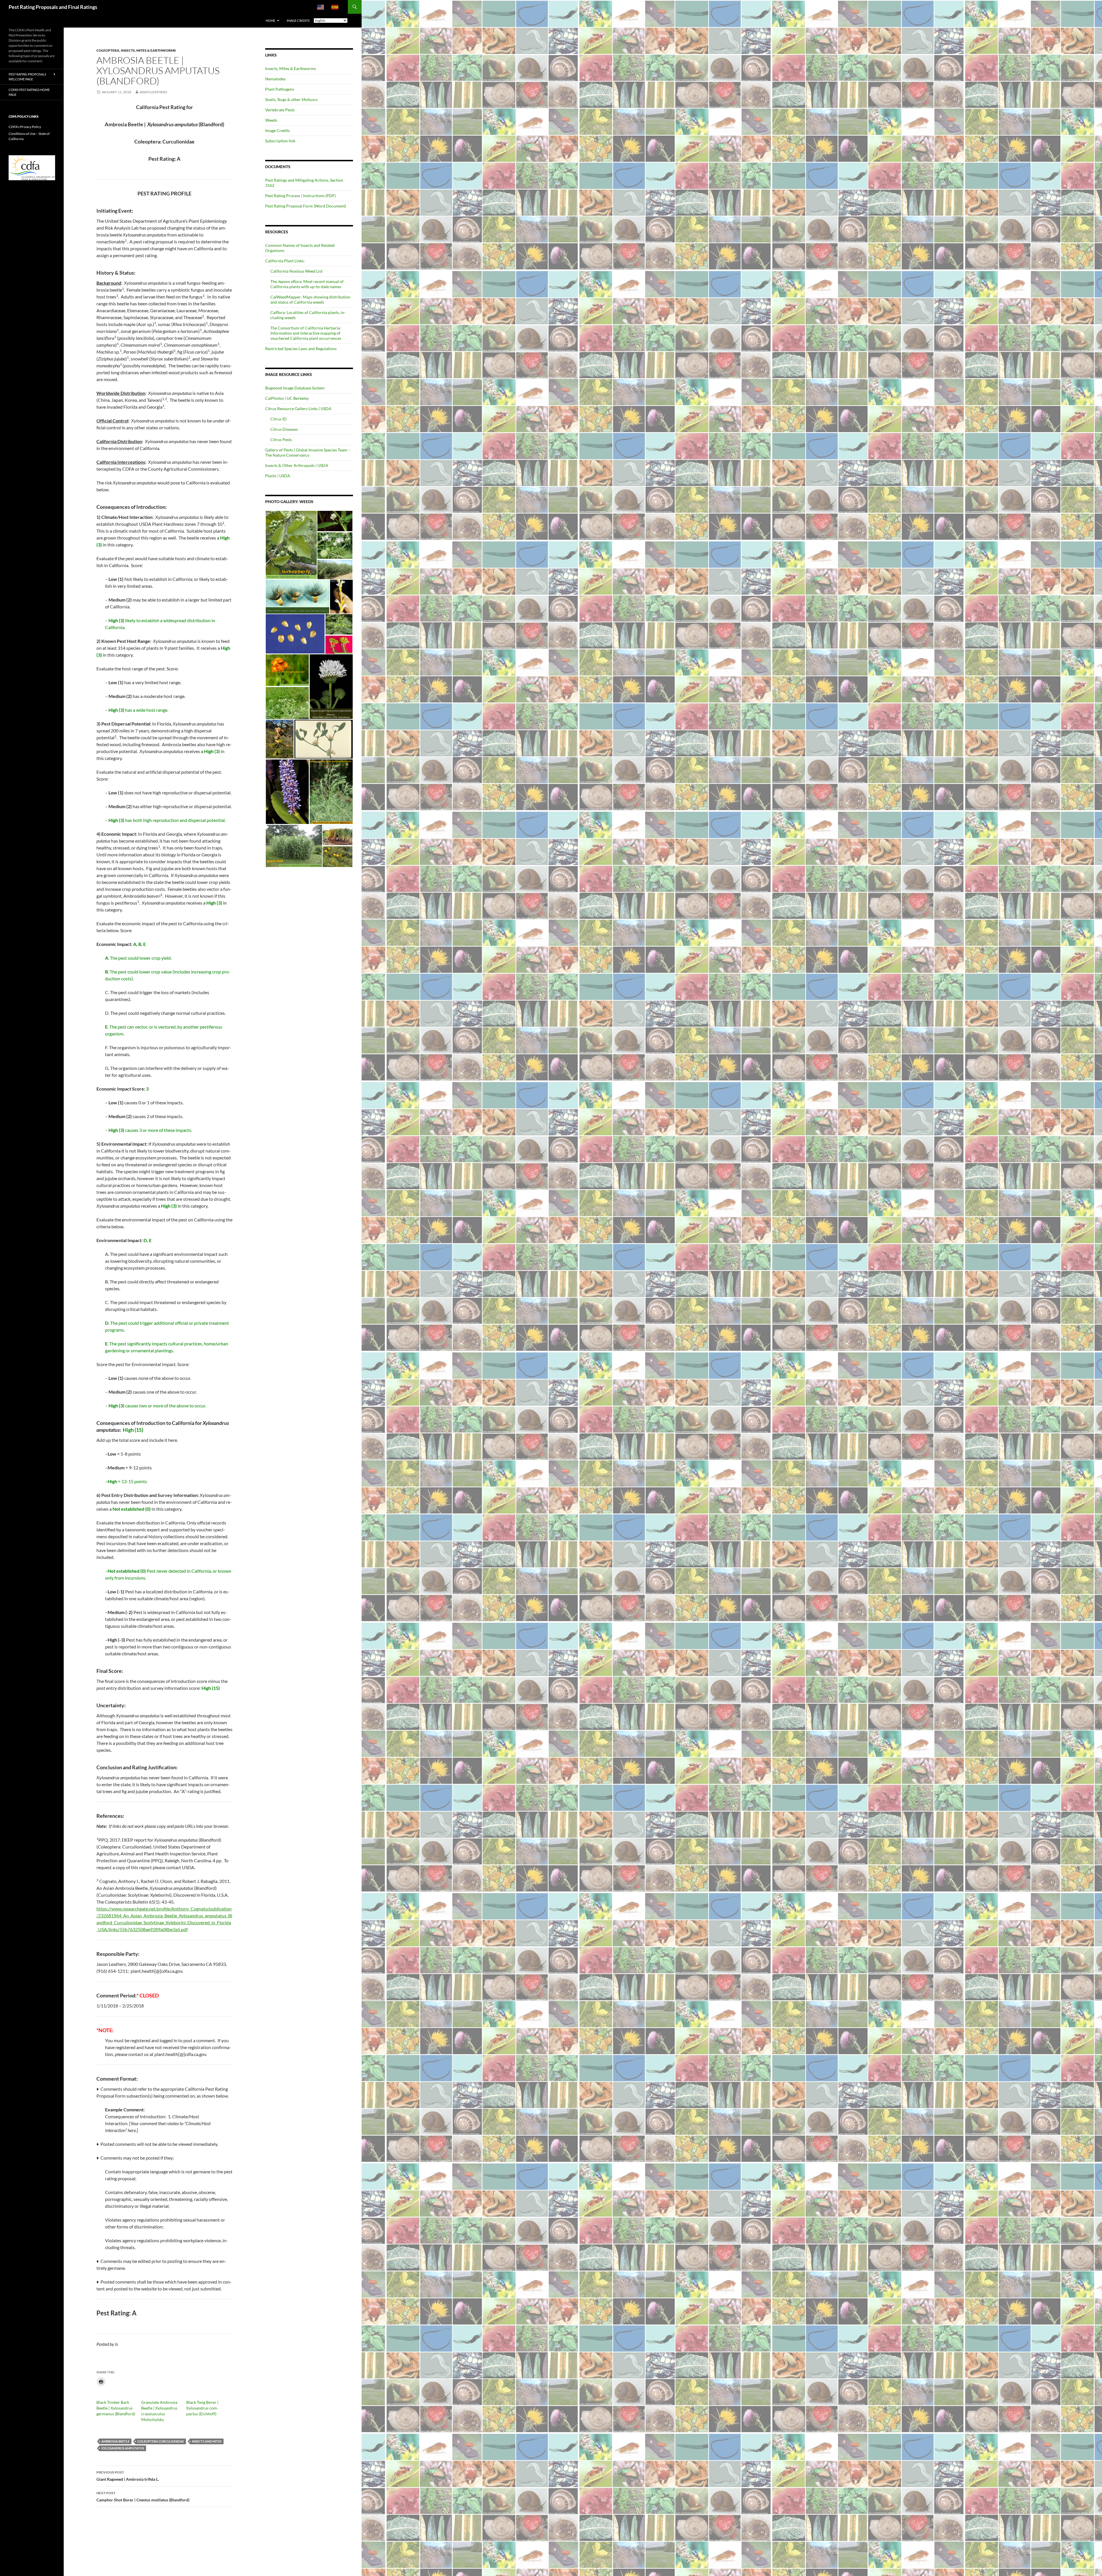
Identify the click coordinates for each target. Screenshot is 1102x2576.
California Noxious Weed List (296, 271)
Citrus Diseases (284, 429)
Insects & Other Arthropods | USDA (297, 465)
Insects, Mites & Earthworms (148, 50)
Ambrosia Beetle (115, 2441)
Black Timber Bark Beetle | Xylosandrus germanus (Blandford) (116, 2408)
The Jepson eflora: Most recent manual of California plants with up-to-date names (307, 284)
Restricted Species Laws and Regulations (301, 349)
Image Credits (278, 130)
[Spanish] (335, 7)
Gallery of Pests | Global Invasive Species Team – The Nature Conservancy (308, 452)
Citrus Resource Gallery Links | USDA (298, 409)
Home (270, 21)
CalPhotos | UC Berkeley (287, 398)
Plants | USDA (278, 476)
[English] (321, 7)
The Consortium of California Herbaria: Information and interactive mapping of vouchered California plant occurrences (306, 333)
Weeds (271, 120)
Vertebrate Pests (280, 110)
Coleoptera (108, 50)
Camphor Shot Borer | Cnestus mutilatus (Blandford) (143, 2497)
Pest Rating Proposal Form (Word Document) (306, 206)
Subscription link (280, 141)
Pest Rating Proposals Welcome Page (27, 77)
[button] (291, 545)
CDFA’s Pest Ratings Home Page (29, 92)
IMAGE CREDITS (298, 21)
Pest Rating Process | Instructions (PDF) (300, 196)
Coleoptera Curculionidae (161, 2441)
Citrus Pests (281, 440)
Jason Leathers (153, 92)
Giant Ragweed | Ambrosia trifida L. (128, 2476)
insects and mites (207, 2441)
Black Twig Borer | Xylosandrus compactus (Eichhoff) (202, 2408)
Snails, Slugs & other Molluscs (291, 99)
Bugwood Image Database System (295, 388)
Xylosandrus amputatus (123, 2448)
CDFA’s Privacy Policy (25, 127)
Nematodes (275, 79)
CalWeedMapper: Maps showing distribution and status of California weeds (310, 299)
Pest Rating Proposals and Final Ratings (53, 7)
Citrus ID (279, 419)
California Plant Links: (285, 261)
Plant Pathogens (280, 89)
